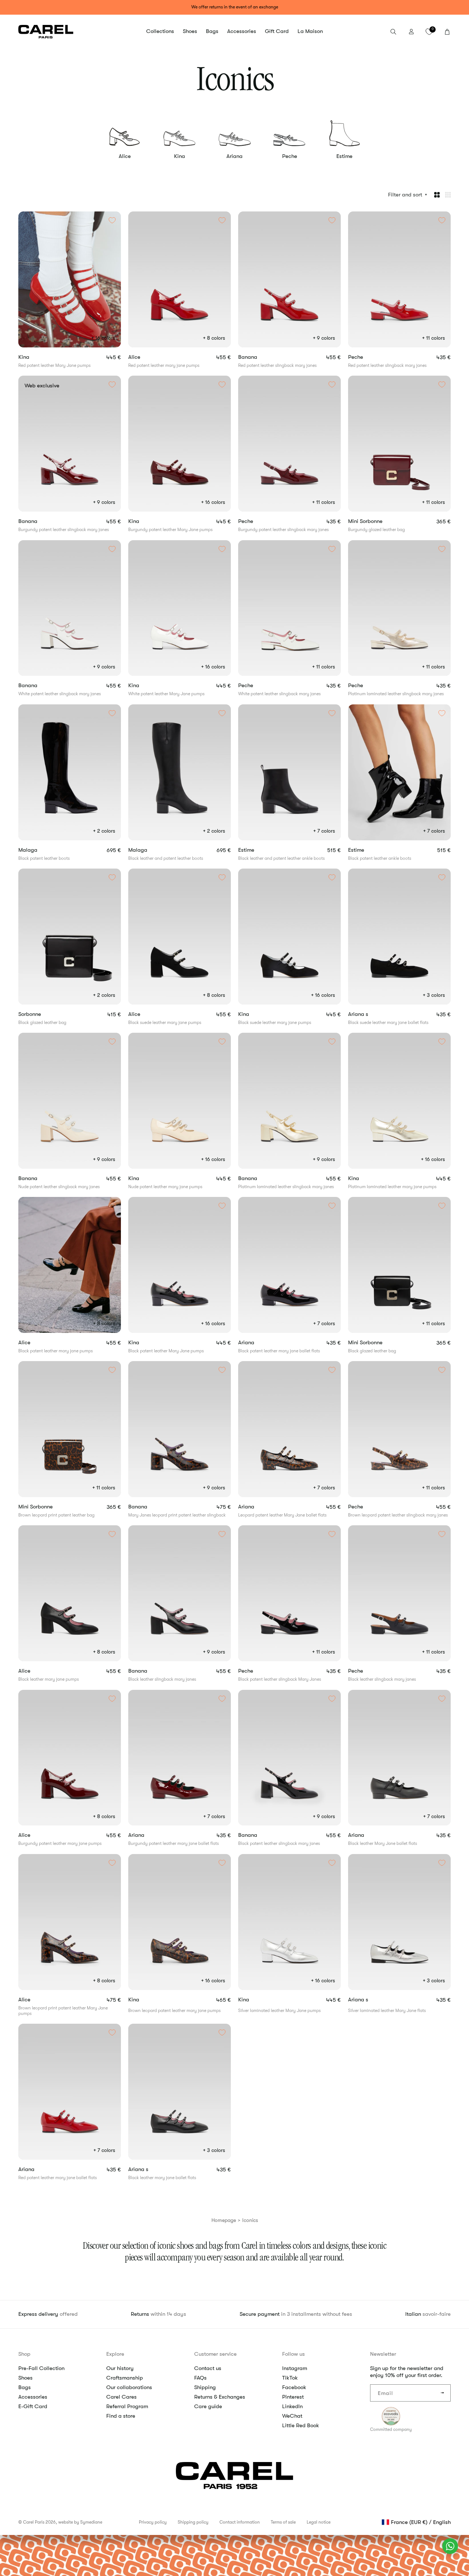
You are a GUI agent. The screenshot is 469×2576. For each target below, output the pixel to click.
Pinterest (293, 2397)
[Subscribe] (442, 2393)
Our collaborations (129, 2387)
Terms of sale (283, 2522)
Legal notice (319, 2522)
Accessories (33, 2397)
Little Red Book (301, 2425)
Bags (25, 2387)
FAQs (200, 2378)
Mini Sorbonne (378, 521)
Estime (344, 156)
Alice (125, 156)
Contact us (208, 2368)
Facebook (294, 2387)
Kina (180, 156)
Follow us (293, 2354)
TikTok (290, 2378)
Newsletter (383, 2354)
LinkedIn (292, 2406)
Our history (120, 2368)
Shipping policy (193, 2522)
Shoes (25, 2378)
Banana (260, 357)
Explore (115, 2354)
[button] (160, 32)
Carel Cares (121, 2397)
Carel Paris (34, 2522)
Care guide (208, 2406)
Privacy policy (153, 2522)
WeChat (292, 2416)
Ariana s (367, 1014)
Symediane (91, 2522)
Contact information (240, 2522)
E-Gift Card (33, 2406)
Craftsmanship (125, 2378)
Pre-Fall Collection (41, 2368)
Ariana (234, 156)
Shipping (205, 2387)
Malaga (37, 850)
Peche (290, 156)
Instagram (295, 2368)
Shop (24, 2354)
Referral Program (127, 2406)
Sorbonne (39, 1014)
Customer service (215, 2354)
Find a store (121, 2416)
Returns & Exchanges (220, 2397)
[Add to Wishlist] (112, 220)
